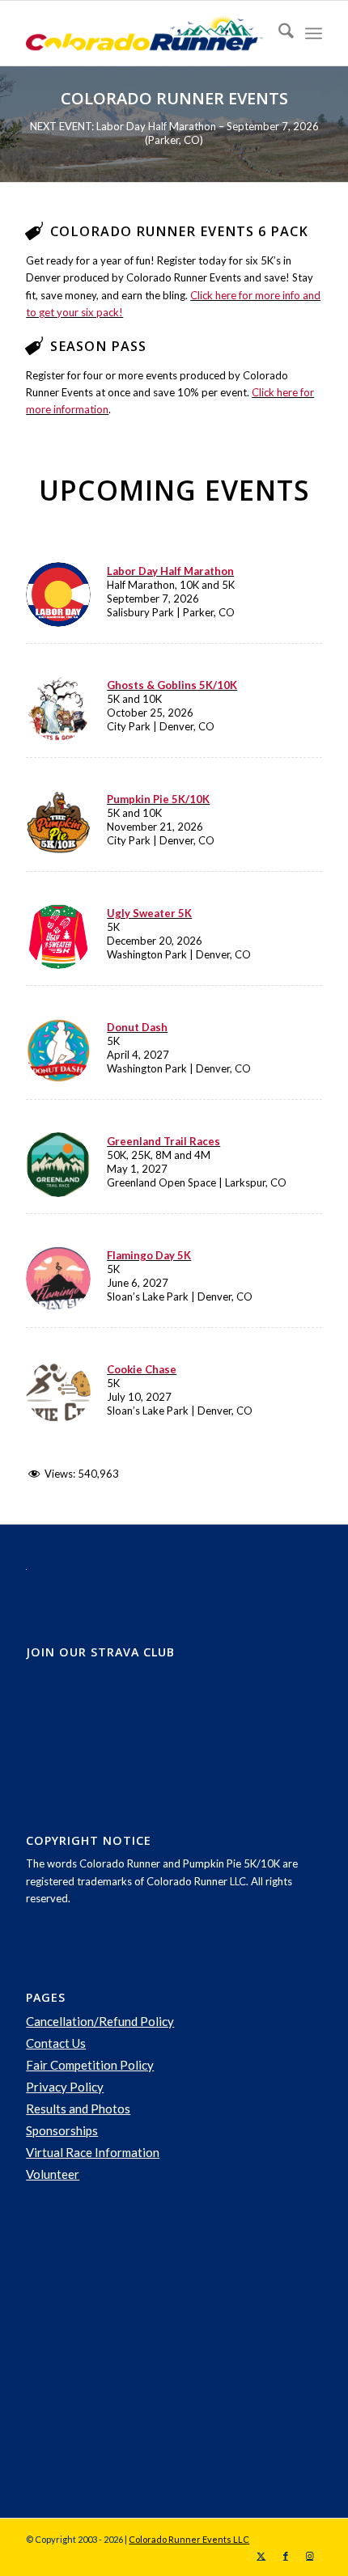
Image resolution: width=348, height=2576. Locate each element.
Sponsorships (62, 2130)
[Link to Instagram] (310, 2556)
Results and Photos (78, 2109)
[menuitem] (278, 33)
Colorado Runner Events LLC (189, 2539)
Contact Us (56, 2043)
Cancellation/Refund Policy (100, 2021)
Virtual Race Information (93, 2152)
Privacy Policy (65, 2087)
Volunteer (53, 2174)
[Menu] (314, 33)
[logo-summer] (144, 33)
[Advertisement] (147, 2351)
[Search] (278, 33)
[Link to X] (261, 2556)
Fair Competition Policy (90, 2065)
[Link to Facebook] (286, 2556)
